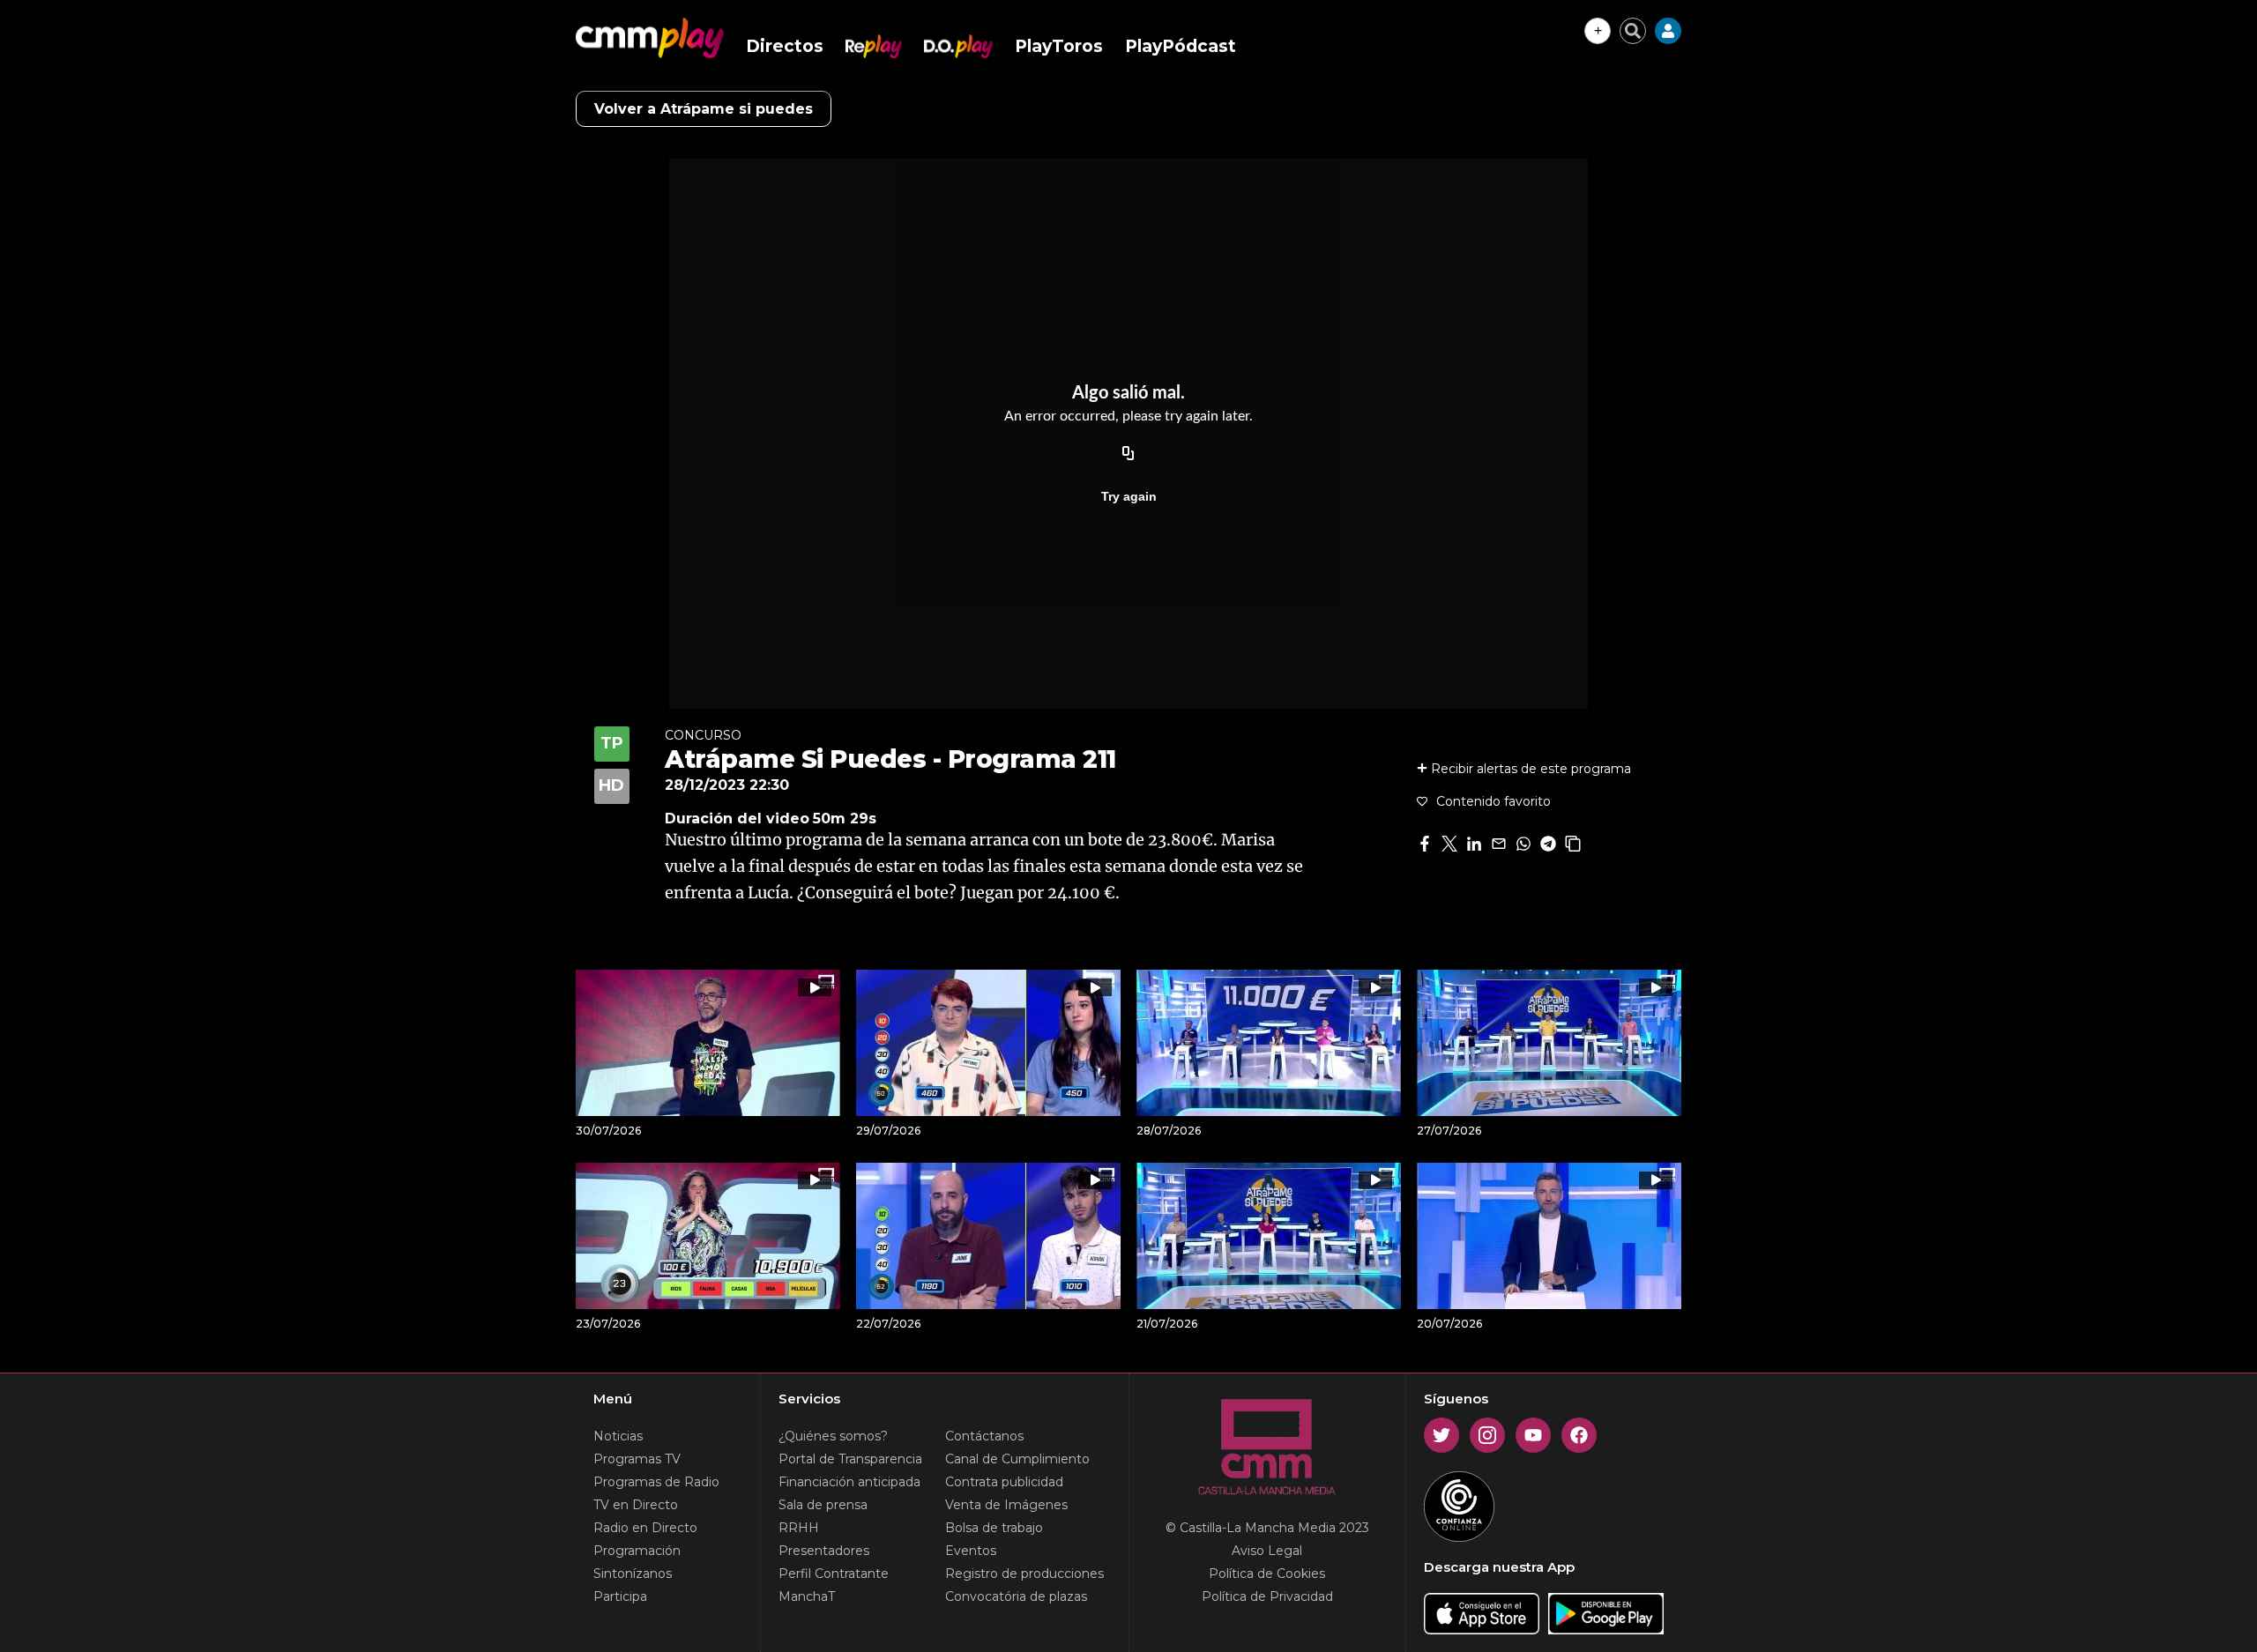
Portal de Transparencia (850, 1459)
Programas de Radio (656, 1482)
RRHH (799, 1528)
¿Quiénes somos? (833, 1436)
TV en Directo (636, 1505)
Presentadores (824, 1551)
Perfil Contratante (834, 1574)
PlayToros (1059, 46)
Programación (637, 1551)
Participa (620, 1596)
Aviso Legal (1267, 1551)
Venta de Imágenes (1006, 1505)
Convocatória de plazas (1016, 1596)
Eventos (971, 1551)
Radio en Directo (645, 1528)
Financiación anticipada (849, 1482)
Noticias (618, 1436)
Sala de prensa (823, 1505)
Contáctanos (984, 1436)
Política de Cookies (1267, 1574)
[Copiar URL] (1128, 454)
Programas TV (637, 1459)
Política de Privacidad (1267, 1596)
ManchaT (807, 1596)
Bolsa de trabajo (994, 1528)
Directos (785, 46)
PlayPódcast (1181, 46)
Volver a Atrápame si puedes (704, 109)
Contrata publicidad (1004, 1482)
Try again (1129, 496)
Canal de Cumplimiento (1017, 1459)
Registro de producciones (1024, 1574)
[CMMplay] (650, 38)
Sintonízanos (633, 1574)
